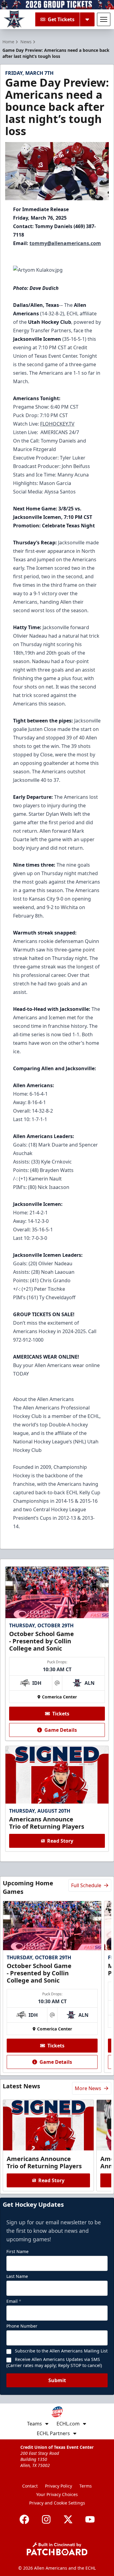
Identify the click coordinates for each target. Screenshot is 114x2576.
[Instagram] (46, 2519)
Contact (30, 2486)
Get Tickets (61, 19)
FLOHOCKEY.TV (57, 424)
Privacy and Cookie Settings (57, 2503)
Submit (57, 2380)
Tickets (61, 1714)
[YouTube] (90, 2519)
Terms (86, 2486)
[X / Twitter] (68, 2519)
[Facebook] (24, 2519)
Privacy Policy (59, 2486)
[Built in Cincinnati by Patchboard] (57, 2549)
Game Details (61, 1730)
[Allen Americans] (14, 19)
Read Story (60, 1841)
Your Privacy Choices (57, 2494)
